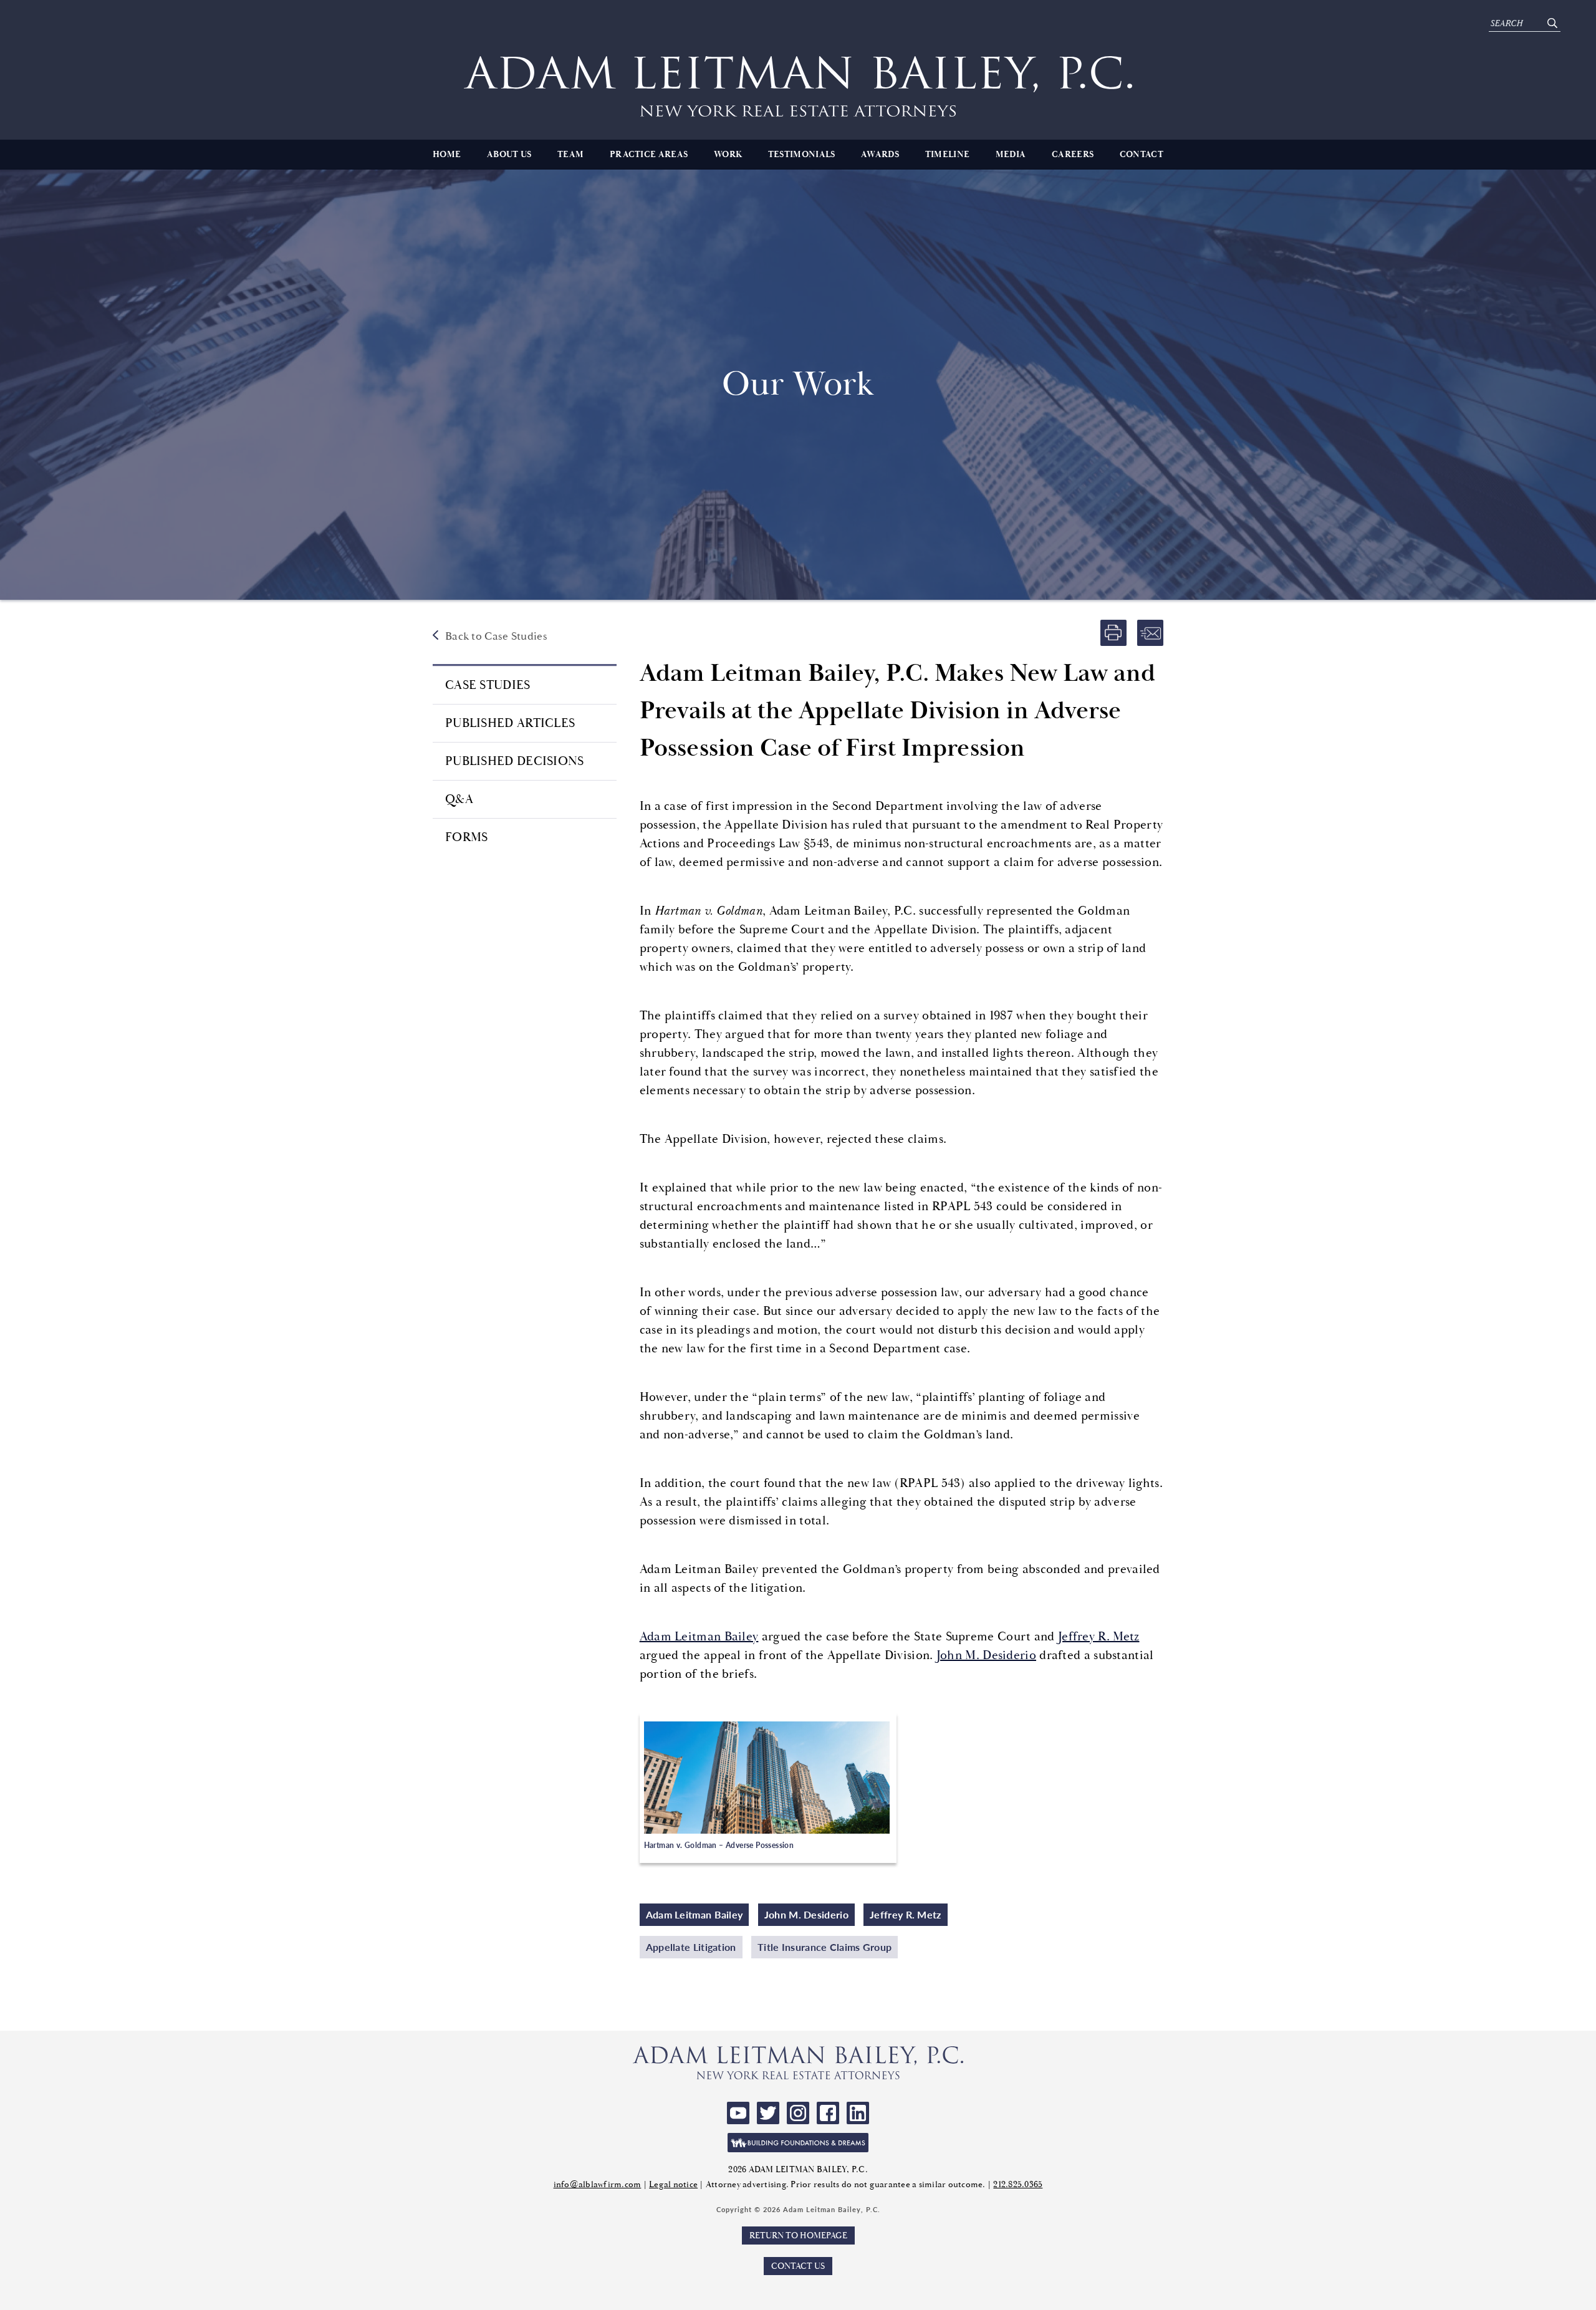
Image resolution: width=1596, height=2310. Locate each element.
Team (570, 155)
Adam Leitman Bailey (699, 1636)
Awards (880, 155)
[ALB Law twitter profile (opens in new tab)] (768, 2113)
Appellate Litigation (691, 1947)
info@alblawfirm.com (598, 2184)
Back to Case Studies (496, 636)
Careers (1073, 155)
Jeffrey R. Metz (1099, 1636)
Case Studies (488, 685)
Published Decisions (515, 761)
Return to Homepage (798, 2235)
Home (447, 155)
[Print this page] (1113, 633)
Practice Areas (649, 155)
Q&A (459, 799)
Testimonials (802, 155)
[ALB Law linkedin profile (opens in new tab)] (858, 2113)
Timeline (947, 155)
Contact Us (798, 2266)
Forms (467, 837)
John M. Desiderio (986, 1655)
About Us (509, 155)
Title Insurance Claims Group (824, 1947)
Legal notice (673, 2184)
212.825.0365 (1018, 2184)
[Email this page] (1150, 633)
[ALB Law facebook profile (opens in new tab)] (828, 2113)
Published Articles (510, 723)
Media (1011, 155)
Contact (1142, 155)
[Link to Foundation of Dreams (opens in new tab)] (798, 2143)
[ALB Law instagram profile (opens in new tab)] (798, 2113)
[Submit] (1552, 23)
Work (728, 155)
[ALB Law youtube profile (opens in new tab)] (738, 2113)
